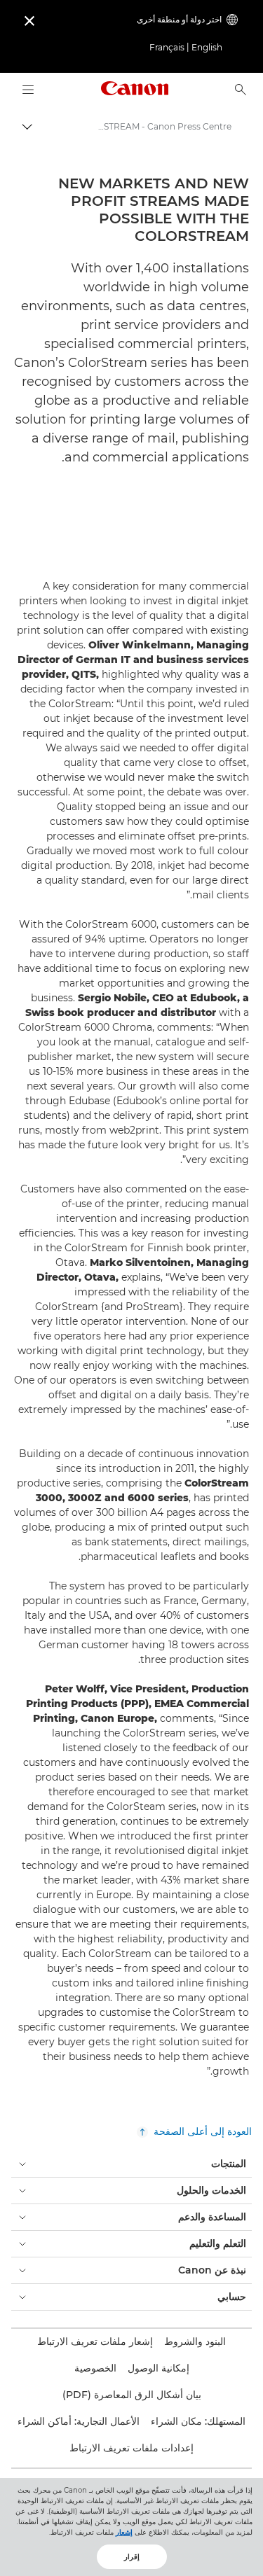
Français (167, 47)
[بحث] (241, 90)
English (207, 47)
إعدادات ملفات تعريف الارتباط (131, 2448)
